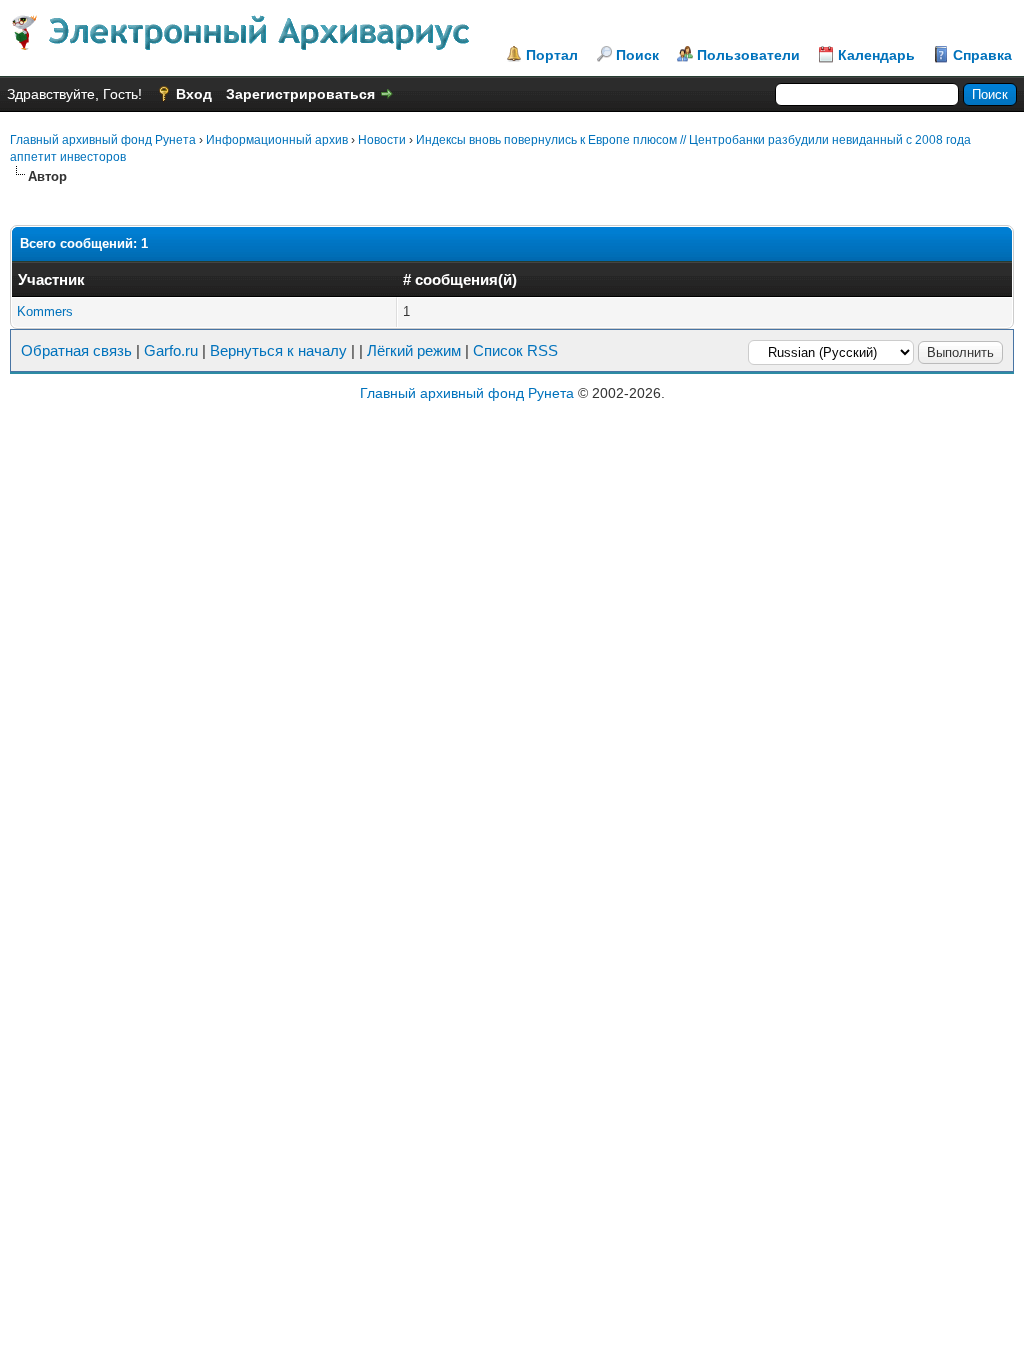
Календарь (876, 55)
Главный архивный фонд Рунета (103, 140)
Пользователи (748, 55)
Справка (982, 55)
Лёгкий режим (414, 350)
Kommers (45, 311)
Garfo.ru (171, 350)
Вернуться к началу (278, 350)
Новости (382, 140)
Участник (51, 279)
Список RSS (515, 350)
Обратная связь (76, 350)
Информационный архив (277, 140)
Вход (194, 94)
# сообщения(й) (460, 279)
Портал (552, 55)
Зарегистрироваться (300, 94)
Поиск (637, 55)
